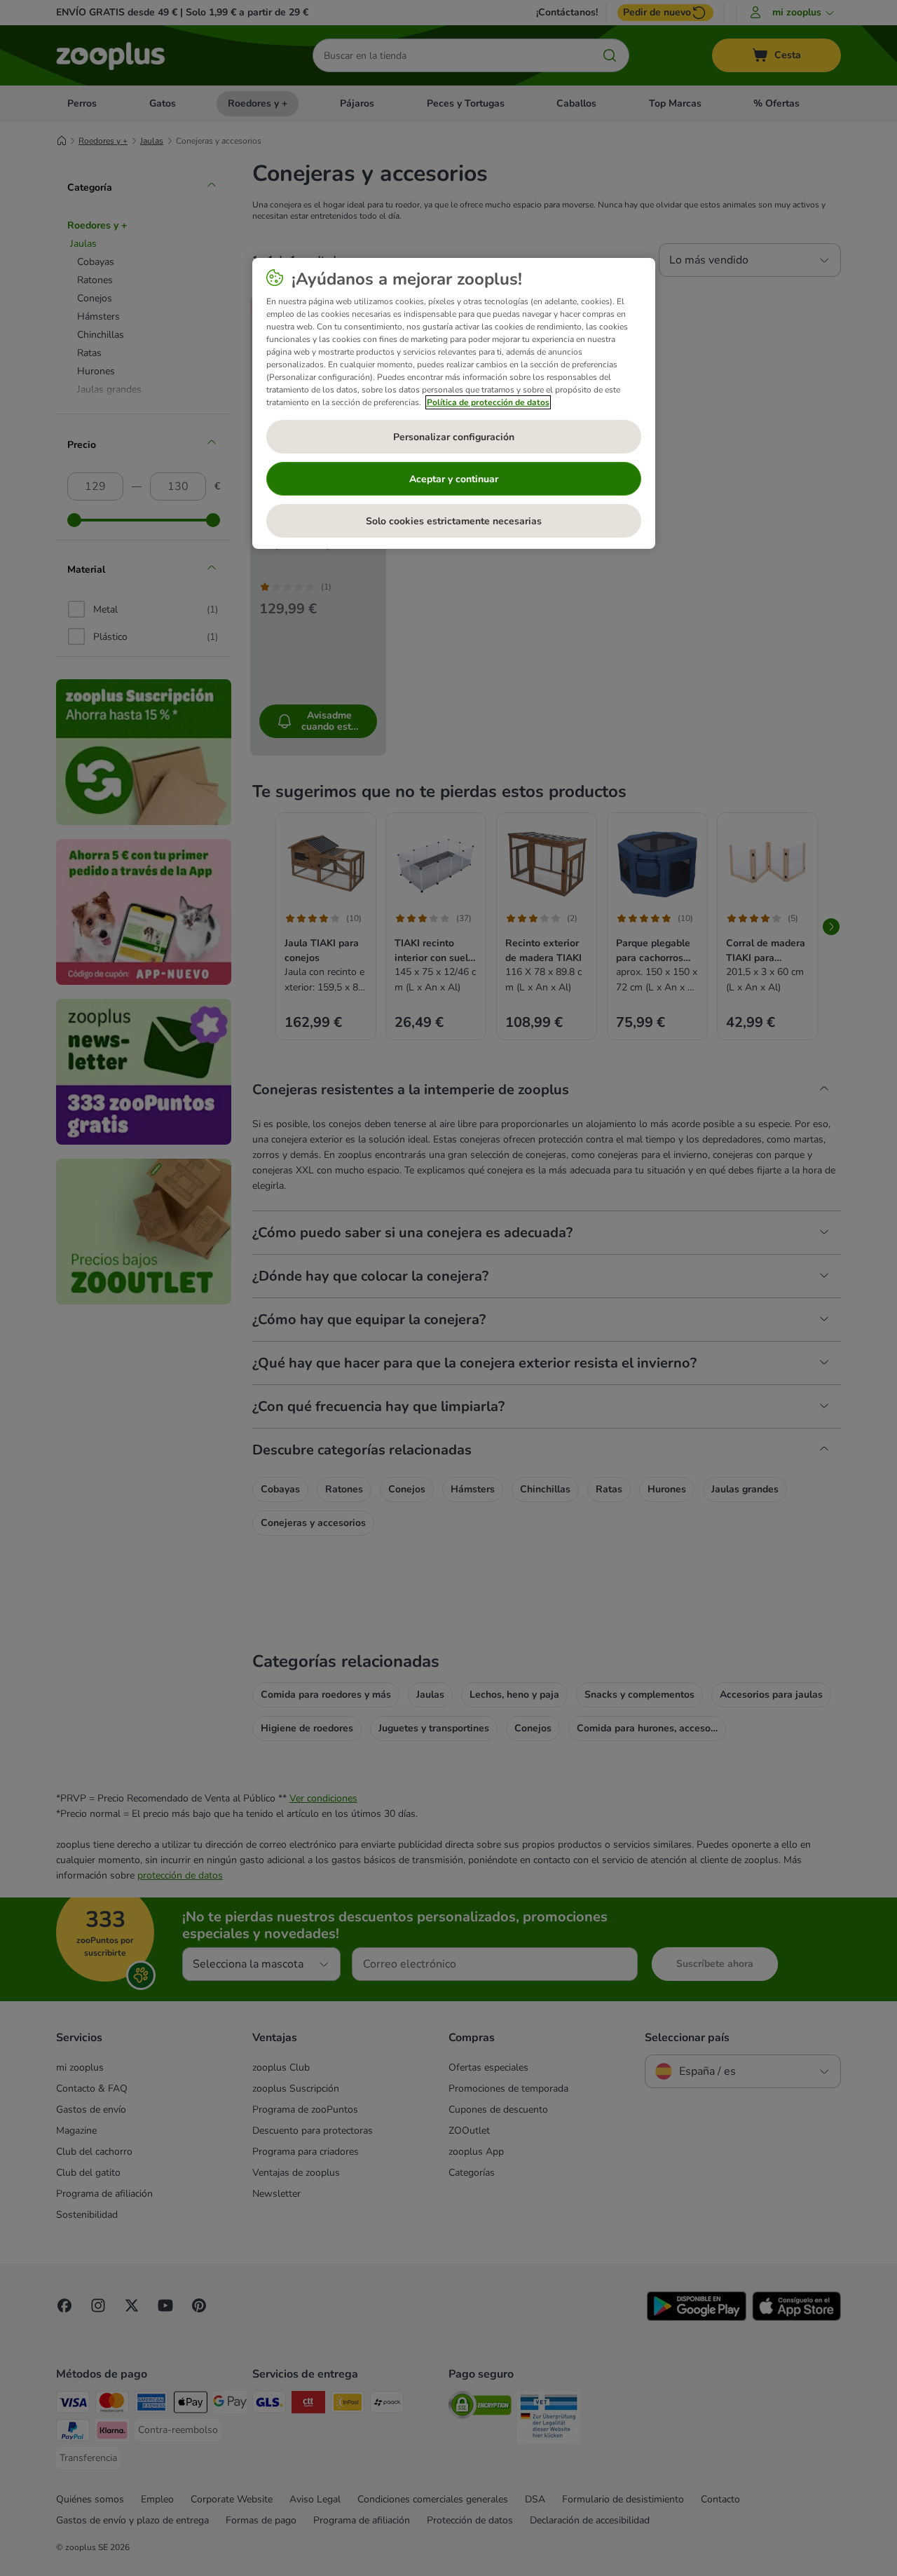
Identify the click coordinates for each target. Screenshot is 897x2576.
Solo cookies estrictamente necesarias (454, 521)
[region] (454, 404)
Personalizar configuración (454, 437)
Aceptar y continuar (454, 479)
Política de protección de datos (488, 402)
